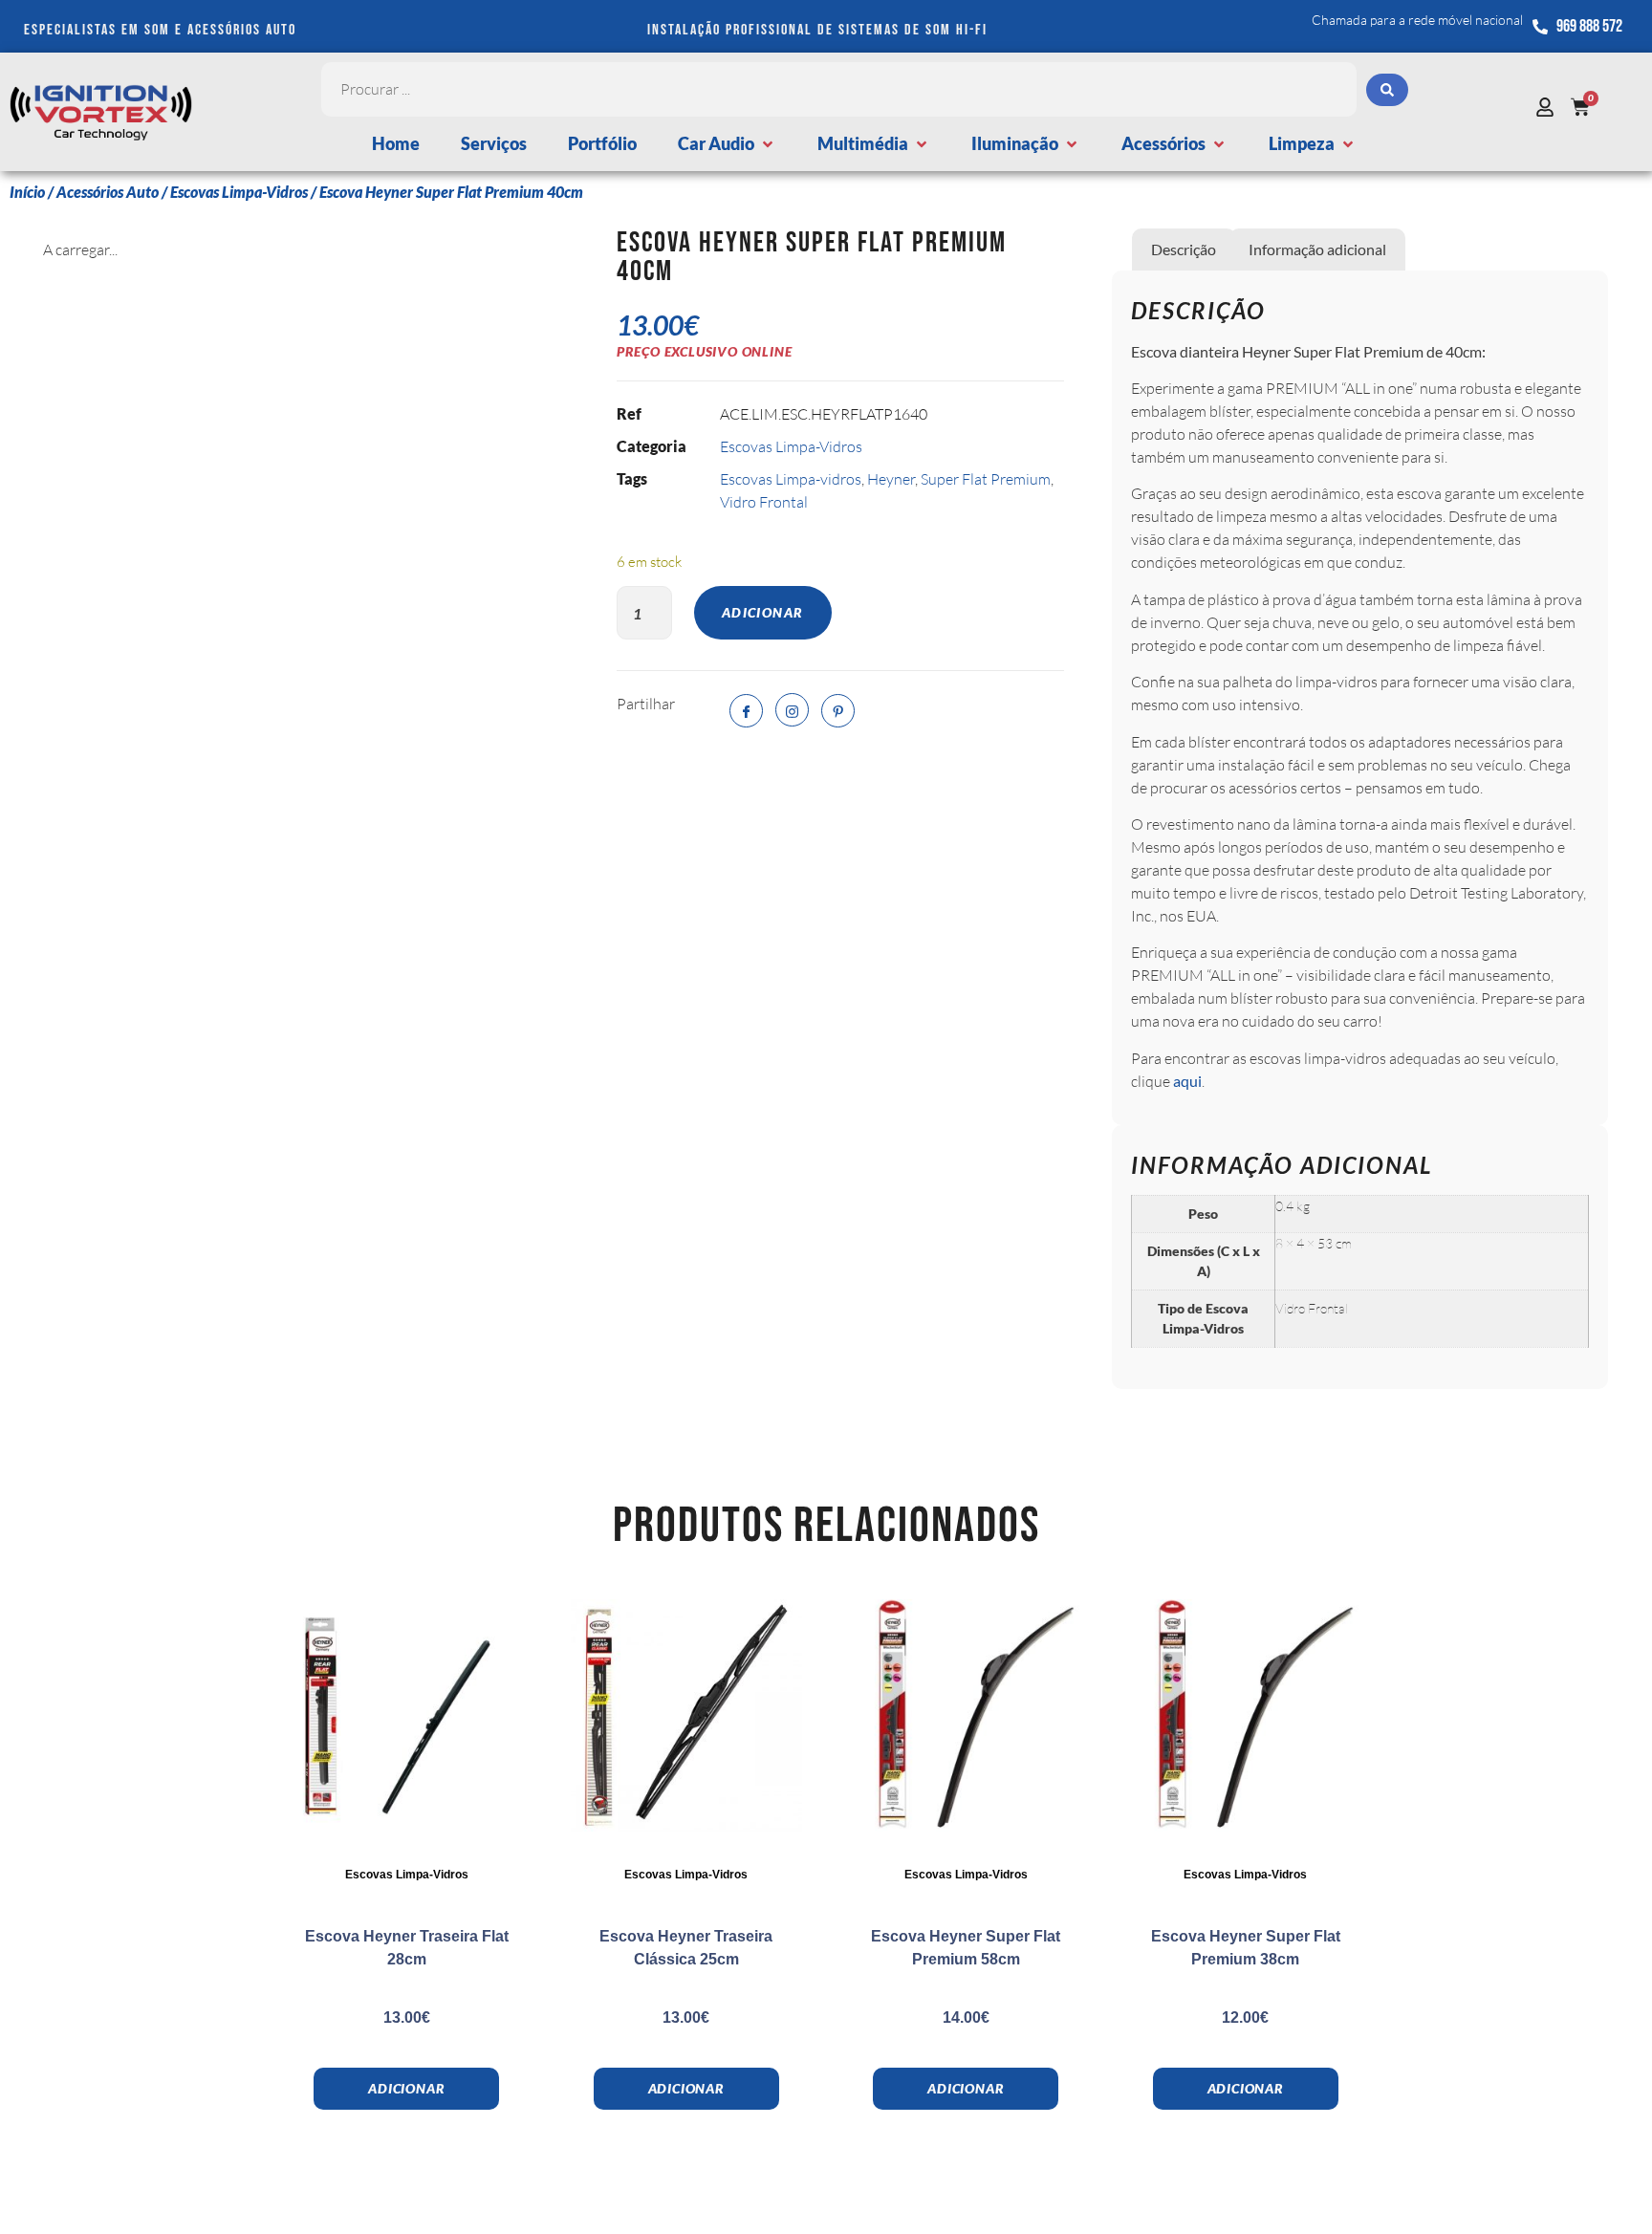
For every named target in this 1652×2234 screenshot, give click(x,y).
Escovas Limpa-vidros (791, 479)
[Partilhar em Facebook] (746, 711)
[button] (727, 144)
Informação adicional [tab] (1317, 249)
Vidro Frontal (764, 502)
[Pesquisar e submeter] (1387, 90)
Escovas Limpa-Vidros (239, 192)
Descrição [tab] (1184, 249)
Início (27, 192)
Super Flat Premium (986, 479)
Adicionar (763, 612)
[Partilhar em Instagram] (792, 710)
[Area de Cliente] (1550, 107)
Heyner (891, 479)
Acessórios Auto (108, 192)
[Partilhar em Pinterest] (838, 711)
